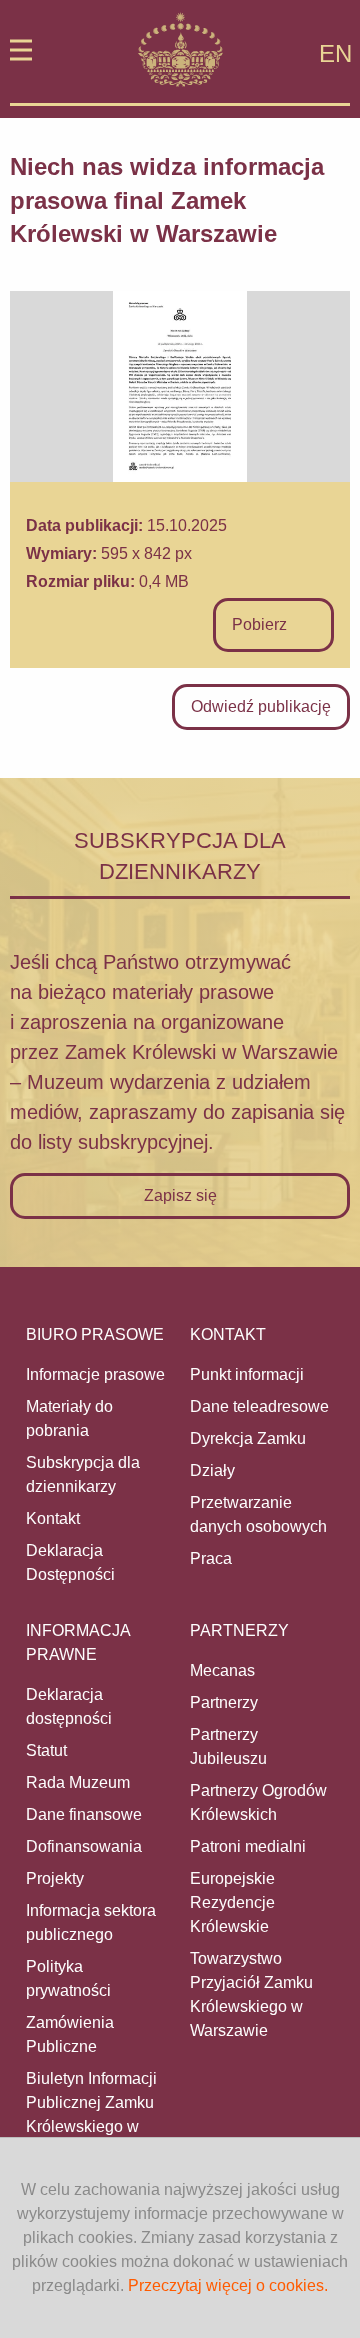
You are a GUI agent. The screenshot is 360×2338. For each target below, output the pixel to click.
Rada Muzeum (78, 1782)
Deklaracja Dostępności (70, 1562)
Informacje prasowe (95, 1374)
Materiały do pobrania (69, 1418)
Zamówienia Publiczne (70, 2034)
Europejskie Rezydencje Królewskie (232, 1902)
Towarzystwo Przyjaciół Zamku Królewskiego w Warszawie (251, 1994)
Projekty (55, 1878)
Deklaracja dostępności (69, 1706)
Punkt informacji (247, 1374)
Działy (212, 1470)
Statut (46, 1750)
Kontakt (53, 1518)
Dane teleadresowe (259, 1406)
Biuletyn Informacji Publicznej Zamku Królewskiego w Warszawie (91, 2114)
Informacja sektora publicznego (91, 1922)
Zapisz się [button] (180, 1195)
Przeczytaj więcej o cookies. (228, 2285)
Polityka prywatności (68, 1978)
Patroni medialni (248, 1846)
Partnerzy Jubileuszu (228, 1746)
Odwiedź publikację (261, 706)
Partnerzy (224, 1702)
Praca (211, 1558)
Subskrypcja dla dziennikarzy (83, 1474)
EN (335, 53)
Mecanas (222, 1670)
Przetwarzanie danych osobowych (258, 1514)
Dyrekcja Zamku (248, 1438)
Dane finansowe (84, 1814)
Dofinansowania (84, 1846)
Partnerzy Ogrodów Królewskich (258, 1802)
